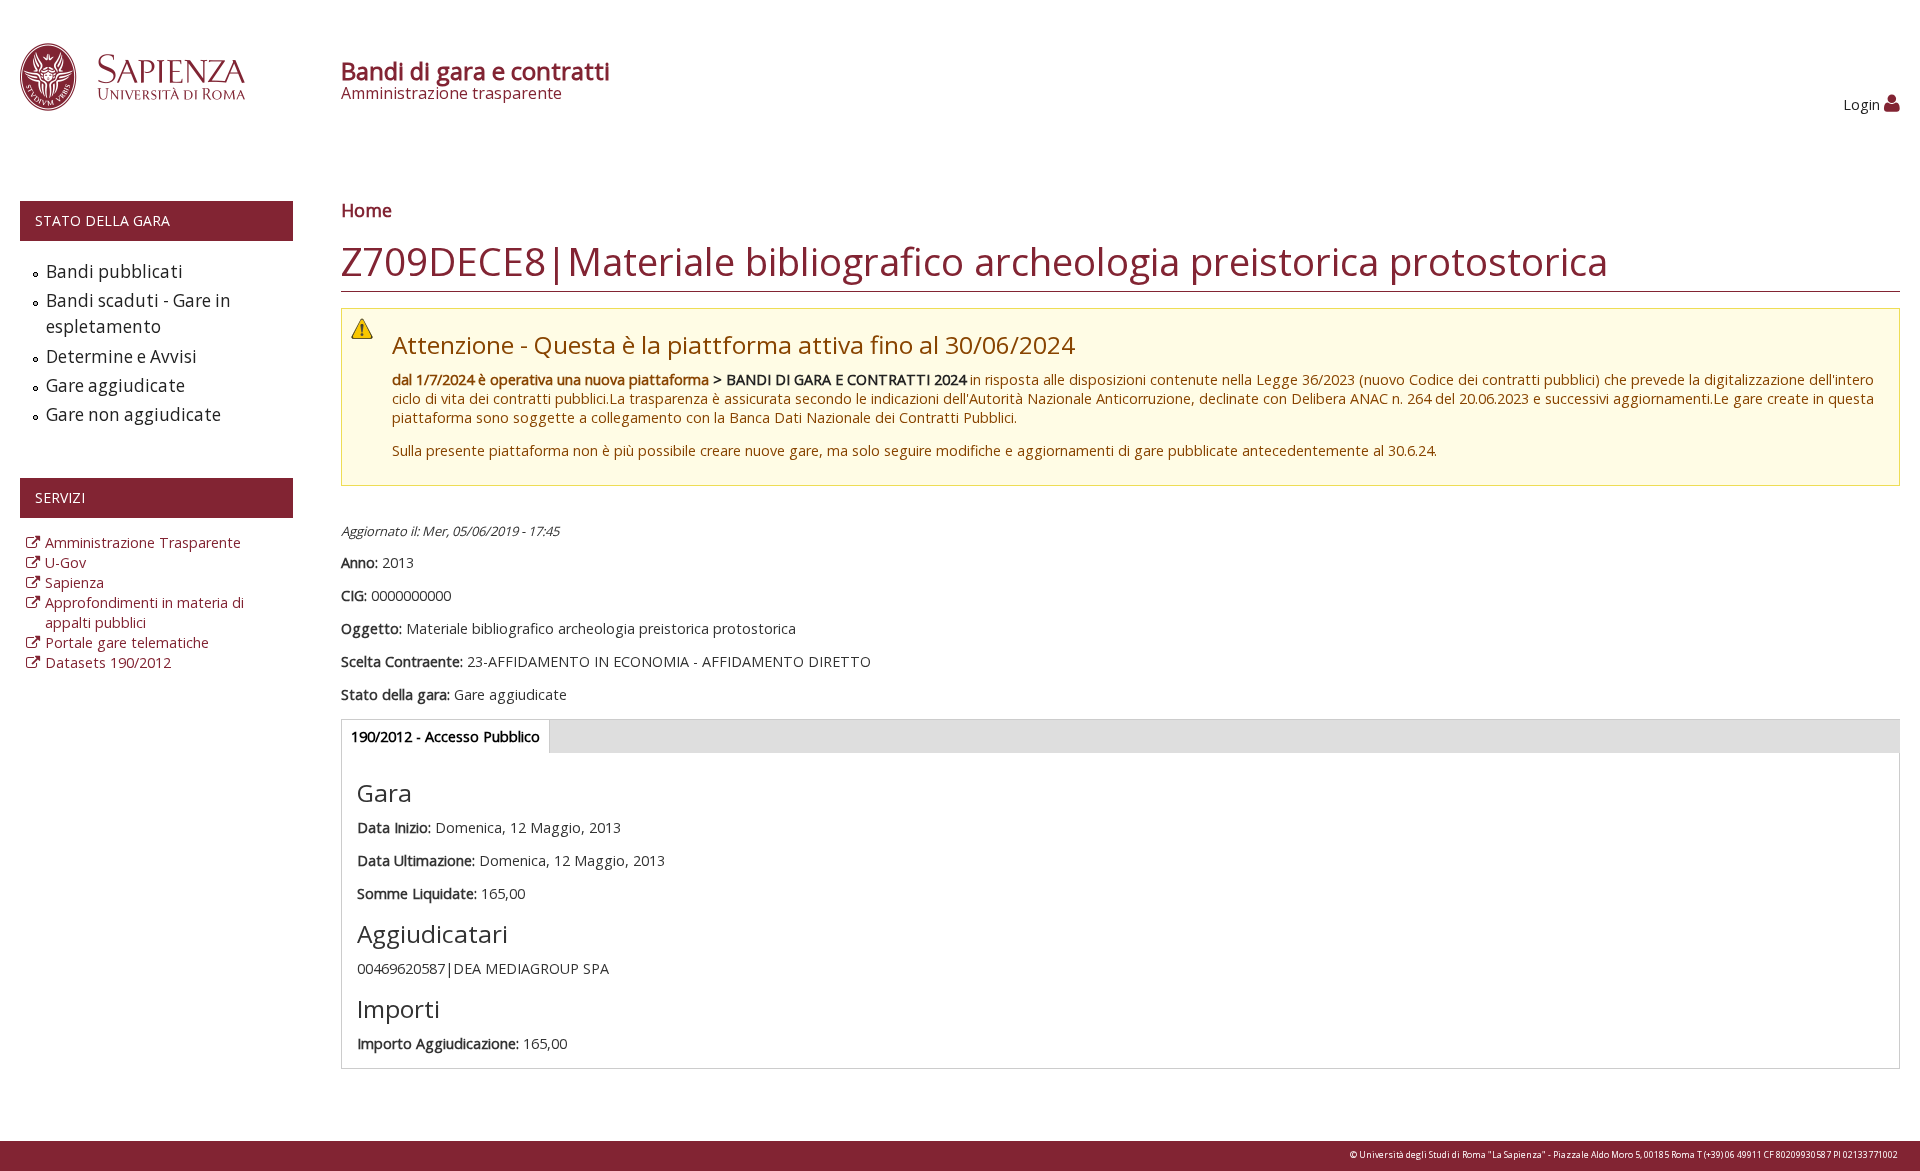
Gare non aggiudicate (133, 414)
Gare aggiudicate (115, 385)
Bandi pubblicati (114, 271)
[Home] (143, 75)
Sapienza (74, 582)
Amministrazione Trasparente (143, 542)
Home (366, 210)
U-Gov (65, 562)
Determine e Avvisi (121, 356)
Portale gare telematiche (127, 642)
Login (1863, 104)
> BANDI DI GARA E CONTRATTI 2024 (839, 379)
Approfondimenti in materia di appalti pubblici (144, 612)
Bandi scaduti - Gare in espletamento (138, 313)
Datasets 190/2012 (108, 662)
